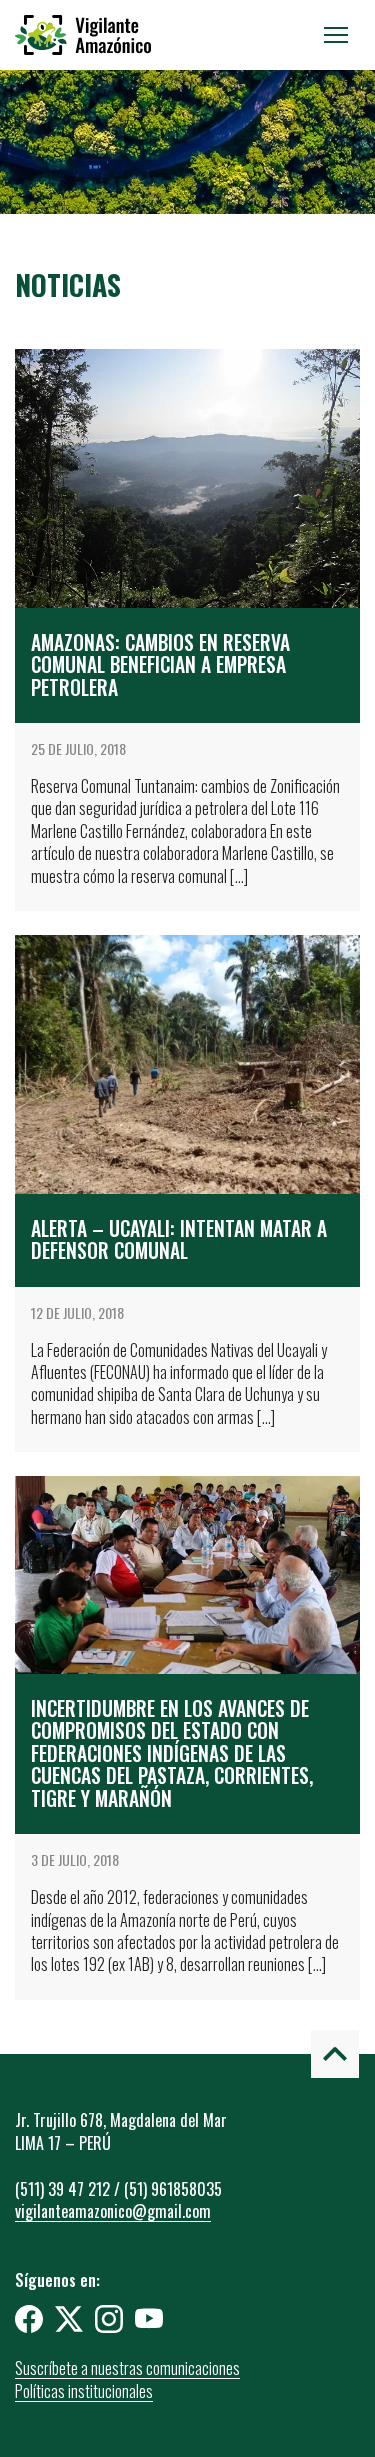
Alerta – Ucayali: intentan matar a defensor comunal (179, 1239)
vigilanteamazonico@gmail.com (113, 2211)
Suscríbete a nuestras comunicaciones (127, 2368)
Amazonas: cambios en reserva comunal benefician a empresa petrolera (160, 665)
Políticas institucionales (84, 2391)
